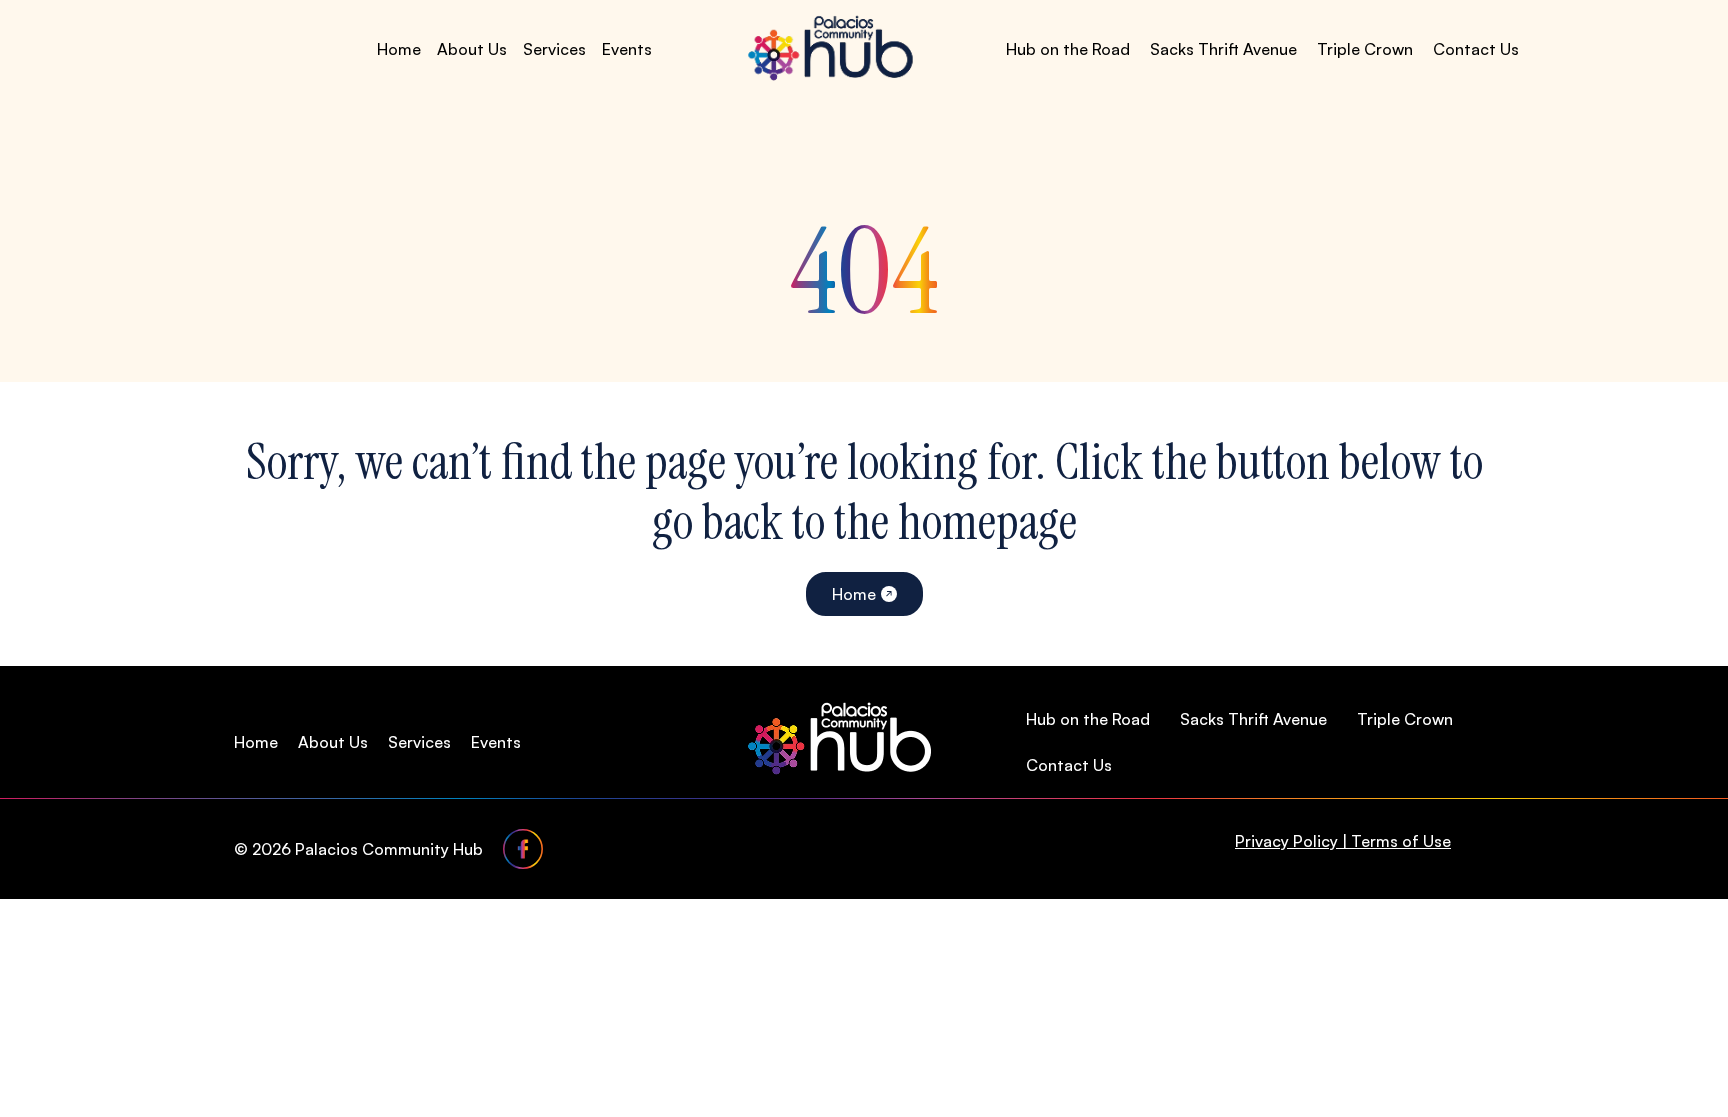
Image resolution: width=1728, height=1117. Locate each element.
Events (627, 49)
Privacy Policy (1286, 841)
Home (399, 49)
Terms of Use (1401, 841)
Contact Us (1476, 49)
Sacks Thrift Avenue (1223, 49)
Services (554, 49)
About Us (472, 49)
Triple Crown (1365, 49)
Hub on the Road (1068, 49)
